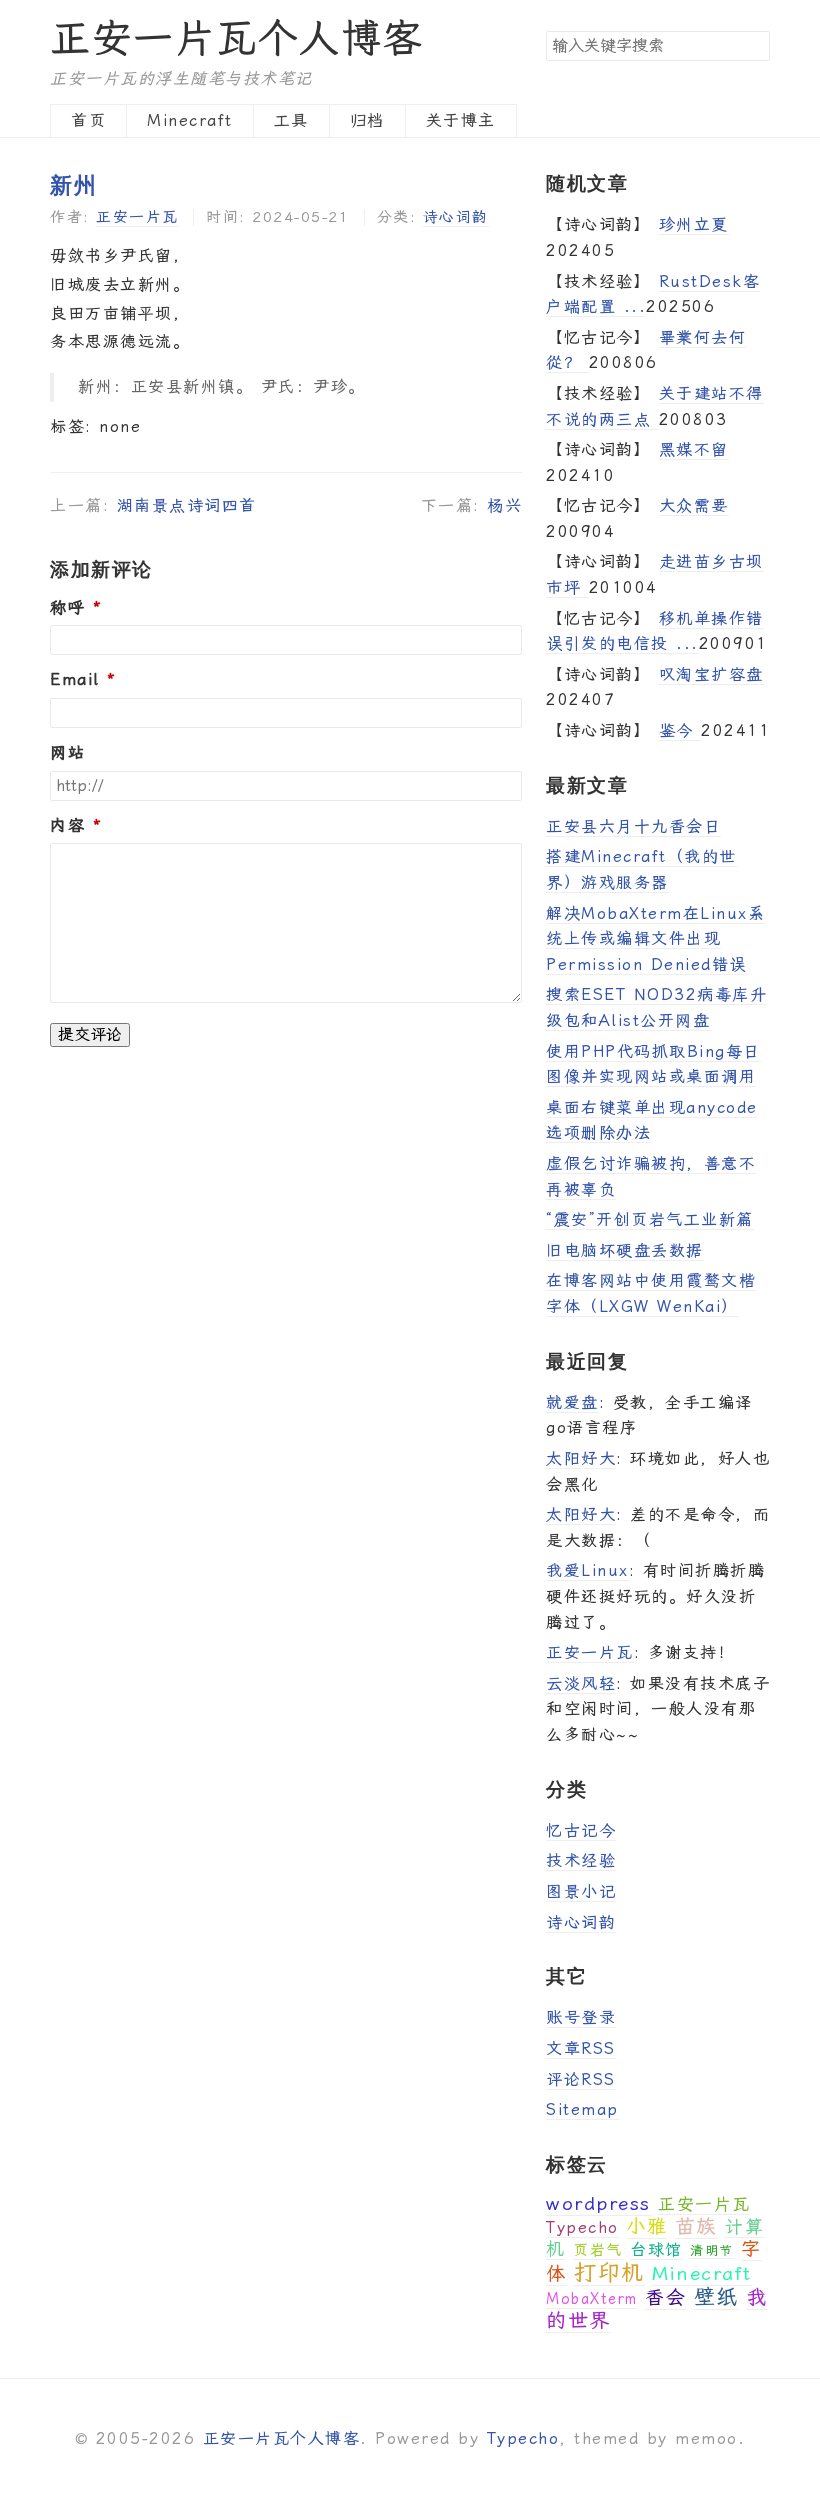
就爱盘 (572, 1402)
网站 (67, 753)
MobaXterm (592, 2299)
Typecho (582, 2227)
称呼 (67, 608)
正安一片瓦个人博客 (237, 38)
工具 (291, 120)
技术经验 (581, 1860)
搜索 (754, 45)
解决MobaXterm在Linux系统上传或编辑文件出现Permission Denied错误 (655, 939)
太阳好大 (581, 1458)
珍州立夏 (694, 224)
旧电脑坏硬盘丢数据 (625, 1250)
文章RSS (581, 2048)
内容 (67, 826)
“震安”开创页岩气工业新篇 (650, 1219)
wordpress (598, 2203)
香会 (665, 2297)
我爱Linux (587, 1570)
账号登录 (581, 2017)
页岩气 (598, 2250)
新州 (73, 184)
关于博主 (461, 120)
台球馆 (656, 2249)
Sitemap (582, 2109)
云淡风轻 (581, 1683)
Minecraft (190, 120)
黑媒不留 (694, 449)
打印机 (609, 2272)
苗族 (696, 2226)
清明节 (712, 2250)
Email (75, 680)
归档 (367, 120)
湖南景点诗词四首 (187, 505)
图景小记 (581, 1891)
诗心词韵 (456, 217)
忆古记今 (581, 1830)
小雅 (646, 2226)
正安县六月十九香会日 (633, 826)
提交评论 (90, 1034)
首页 (88, 120)
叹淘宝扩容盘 (711, 674)
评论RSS (581, 2079)
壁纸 (716, 2297)
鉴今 (680, 730)
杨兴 (504, 505)
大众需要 (694, 505)
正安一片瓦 (137, 217)
